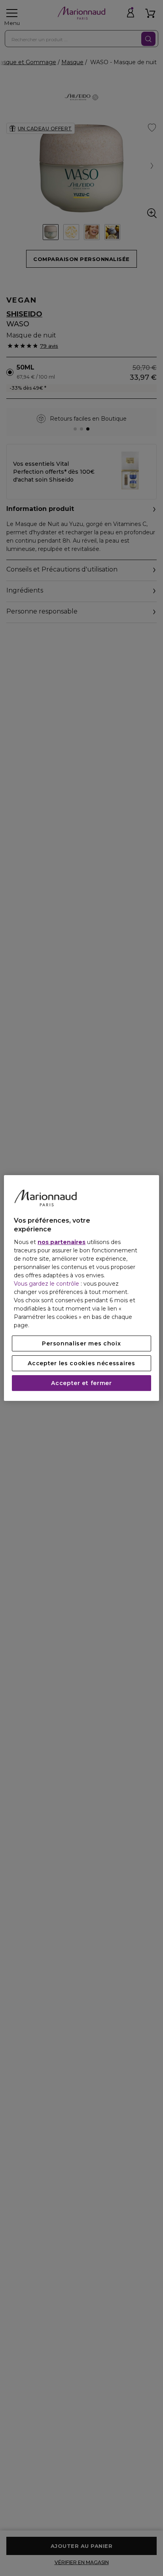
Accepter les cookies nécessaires (81, 1363)
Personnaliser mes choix (81, 1343)
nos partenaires (62, 1242)
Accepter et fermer (81, 1383)
